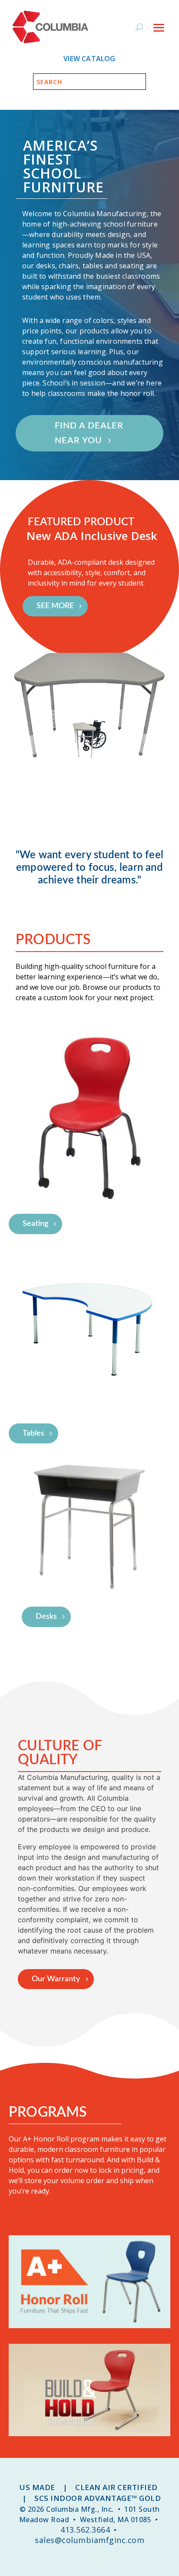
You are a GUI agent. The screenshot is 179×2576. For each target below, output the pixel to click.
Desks (46, 1617)
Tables (33, 1433)
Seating (35, 1224)
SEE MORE (55, 606)
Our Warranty (56, 1979)
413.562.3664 (85, 2530)
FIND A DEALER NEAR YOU (89, 433)
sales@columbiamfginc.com (89, 2540)
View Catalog (89, 59)
